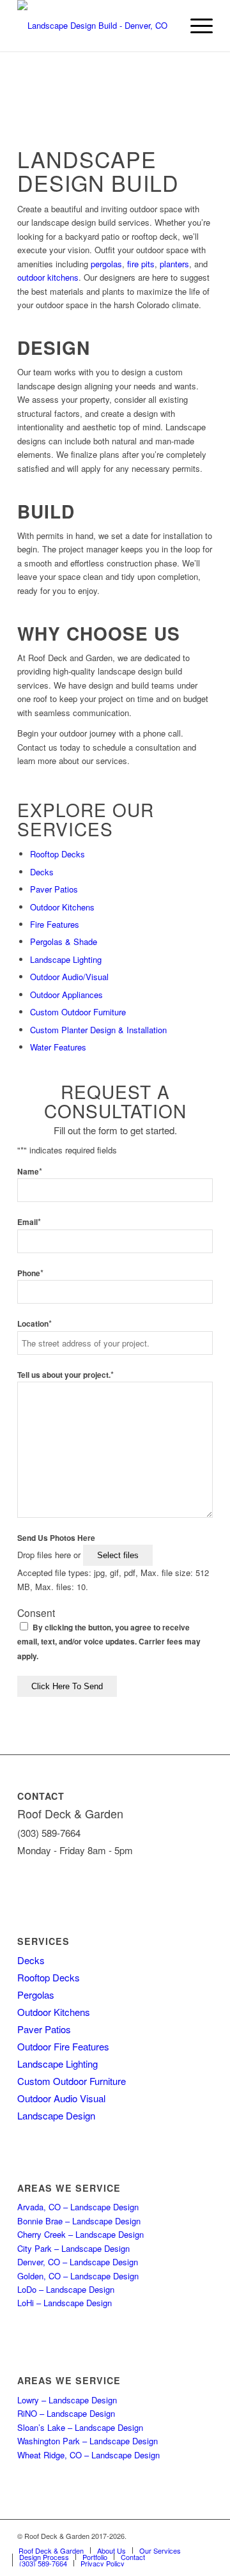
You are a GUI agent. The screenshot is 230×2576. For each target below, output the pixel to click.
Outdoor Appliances (66, 995)
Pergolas (36, 1994)
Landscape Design (56, 2115)
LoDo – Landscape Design (66, 2289)
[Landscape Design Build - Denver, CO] (96, 26)
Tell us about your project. (65, 1375)
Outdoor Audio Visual (61, 2098)
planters (174, 264)
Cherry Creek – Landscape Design (80, 2234)
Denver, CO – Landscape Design (78, 2262)
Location (34, 1324)
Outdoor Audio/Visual (69, 977)
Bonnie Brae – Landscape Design (79, 2221)
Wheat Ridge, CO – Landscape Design (88, 2455)
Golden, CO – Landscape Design (78, 2276)
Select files (118, 1555)
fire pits (141, 264)
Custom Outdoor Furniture (78, 1012)
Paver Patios (54, 889)
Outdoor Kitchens (62, 907)
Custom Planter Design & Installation (98, 1030)
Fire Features (55, 924)
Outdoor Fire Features (63, 2046)
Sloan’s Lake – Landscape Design (80, 2427)
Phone (30, 1273)
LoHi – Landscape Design (65, 2303)
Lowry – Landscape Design (67, 2400)
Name (30, 1172)
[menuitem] (195, 26)
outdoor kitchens (48, 277)
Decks (42, 872)
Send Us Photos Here (56, 1538)
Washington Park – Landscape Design (88, 2441)
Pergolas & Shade (64, 941)
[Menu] (195, 26)
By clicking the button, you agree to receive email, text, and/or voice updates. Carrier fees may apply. (109, 1642)
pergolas (106, 264)
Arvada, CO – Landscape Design (78, 2207)
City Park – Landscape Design (73, 2248)
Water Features (58, 1047)
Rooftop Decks (57, 854)
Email (29, 1222)
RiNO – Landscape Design (66, 2413)
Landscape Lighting (66, 959)
